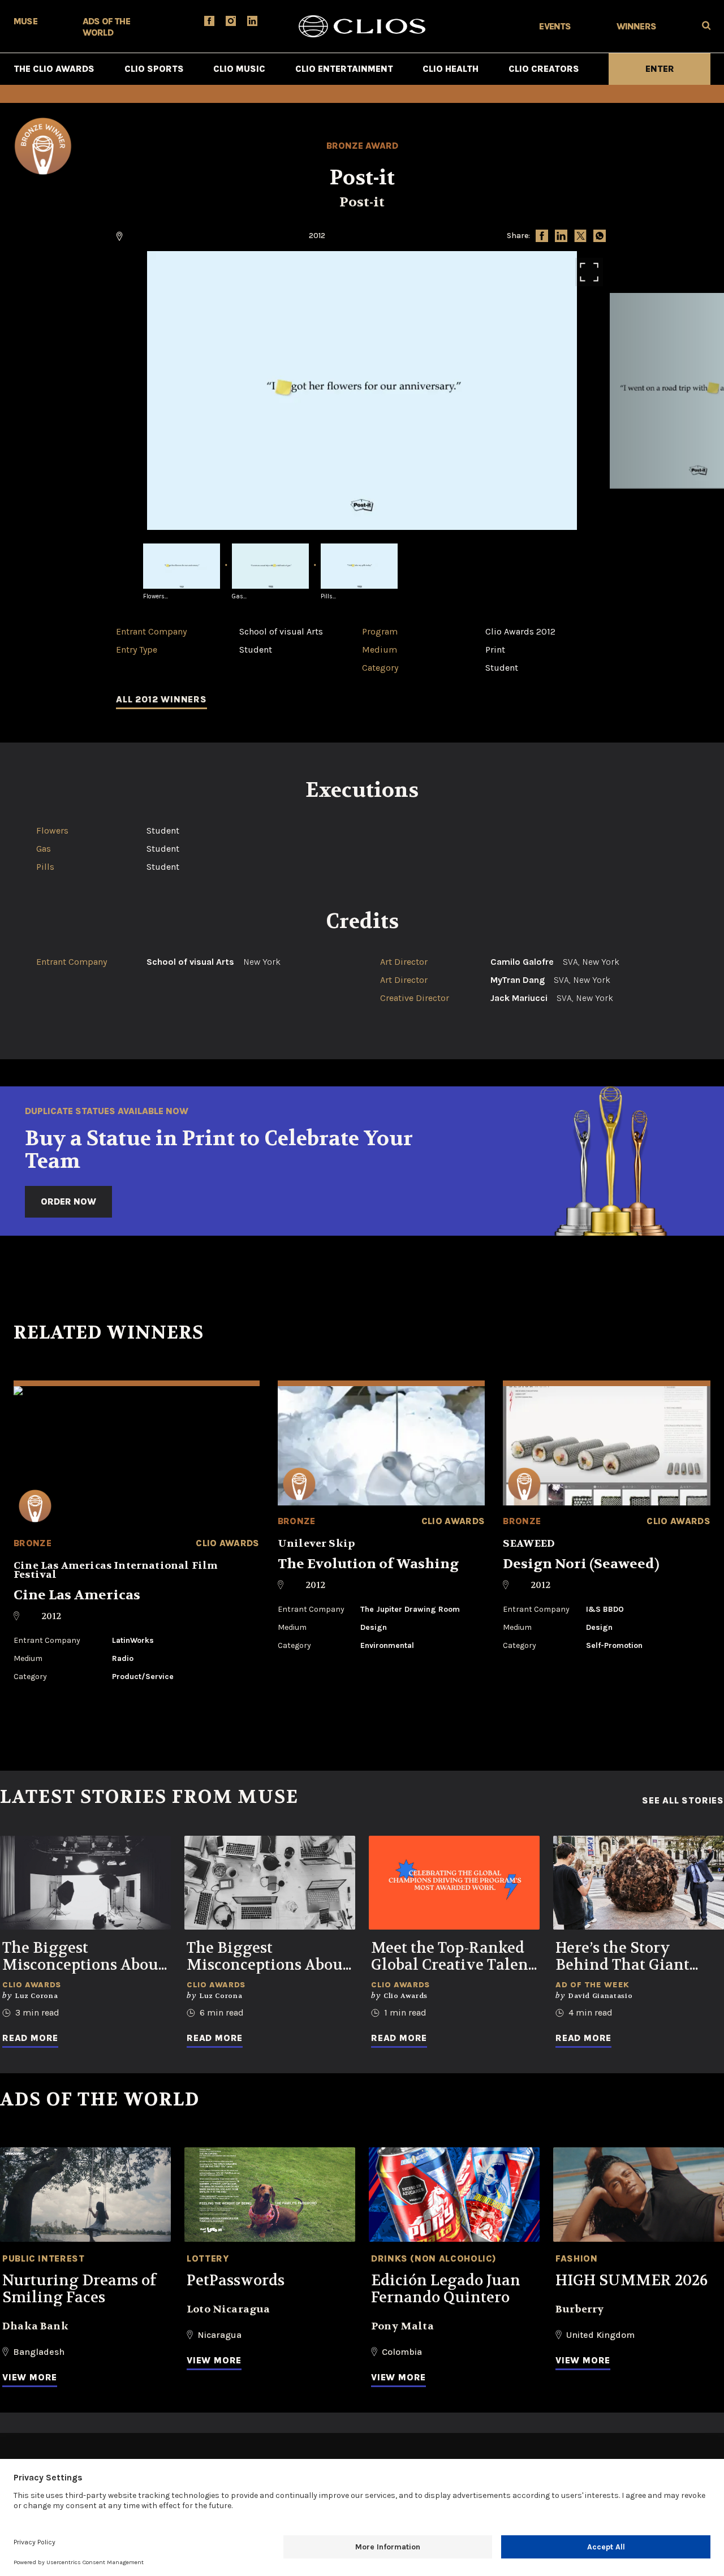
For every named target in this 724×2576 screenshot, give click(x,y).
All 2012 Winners (161, 699)
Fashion (576, 2258)
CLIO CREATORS (544, 69)
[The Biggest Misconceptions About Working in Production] (85, 1883)
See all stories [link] (683, 1801)
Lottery (208, 2258)
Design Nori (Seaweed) (581, 1564)
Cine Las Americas (77, 1595)
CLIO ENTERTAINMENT (344, 69)
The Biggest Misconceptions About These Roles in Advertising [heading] (268, 1957)
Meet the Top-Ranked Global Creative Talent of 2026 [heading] (453, 1957)
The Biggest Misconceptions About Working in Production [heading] (83, 1957)
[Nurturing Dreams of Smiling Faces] (85, 2195)
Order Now (68, 1201)
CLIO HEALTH (451, 69)
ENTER (660, 69)
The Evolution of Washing (368, 1564)
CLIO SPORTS (154, 69)
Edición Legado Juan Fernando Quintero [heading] (446, 2289)
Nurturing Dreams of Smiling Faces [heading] (79, 2289)
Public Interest (44, 2258)
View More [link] (30, 2377)
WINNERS (636, 26)
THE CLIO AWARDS (54, 69)
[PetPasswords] (270, 2195)
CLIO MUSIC (239, 69)
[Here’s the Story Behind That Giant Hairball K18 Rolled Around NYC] (639, 1883)
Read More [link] (30, 2038)
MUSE (25, 21)
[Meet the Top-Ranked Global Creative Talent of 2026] (454, 1883)
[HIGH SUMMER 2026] (639, 2195)
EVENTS (555, 26)
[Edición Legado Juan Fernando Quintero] (454, 2195)
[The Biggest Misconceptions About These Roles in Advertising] (270, 1883)
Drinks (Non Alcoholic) (434, 2258)
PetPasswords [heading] (236, 2281)
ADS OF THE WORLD (106, 27)
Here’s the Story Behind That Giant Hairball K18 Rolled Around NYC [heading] (626, 1957)
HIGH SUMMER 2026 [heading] (632, 2281)
